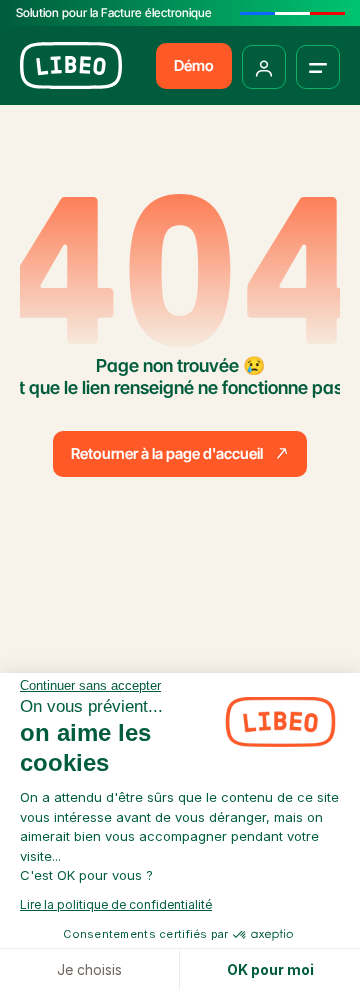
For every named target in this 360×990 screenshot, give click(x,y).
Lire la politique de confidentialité (116, 904)
